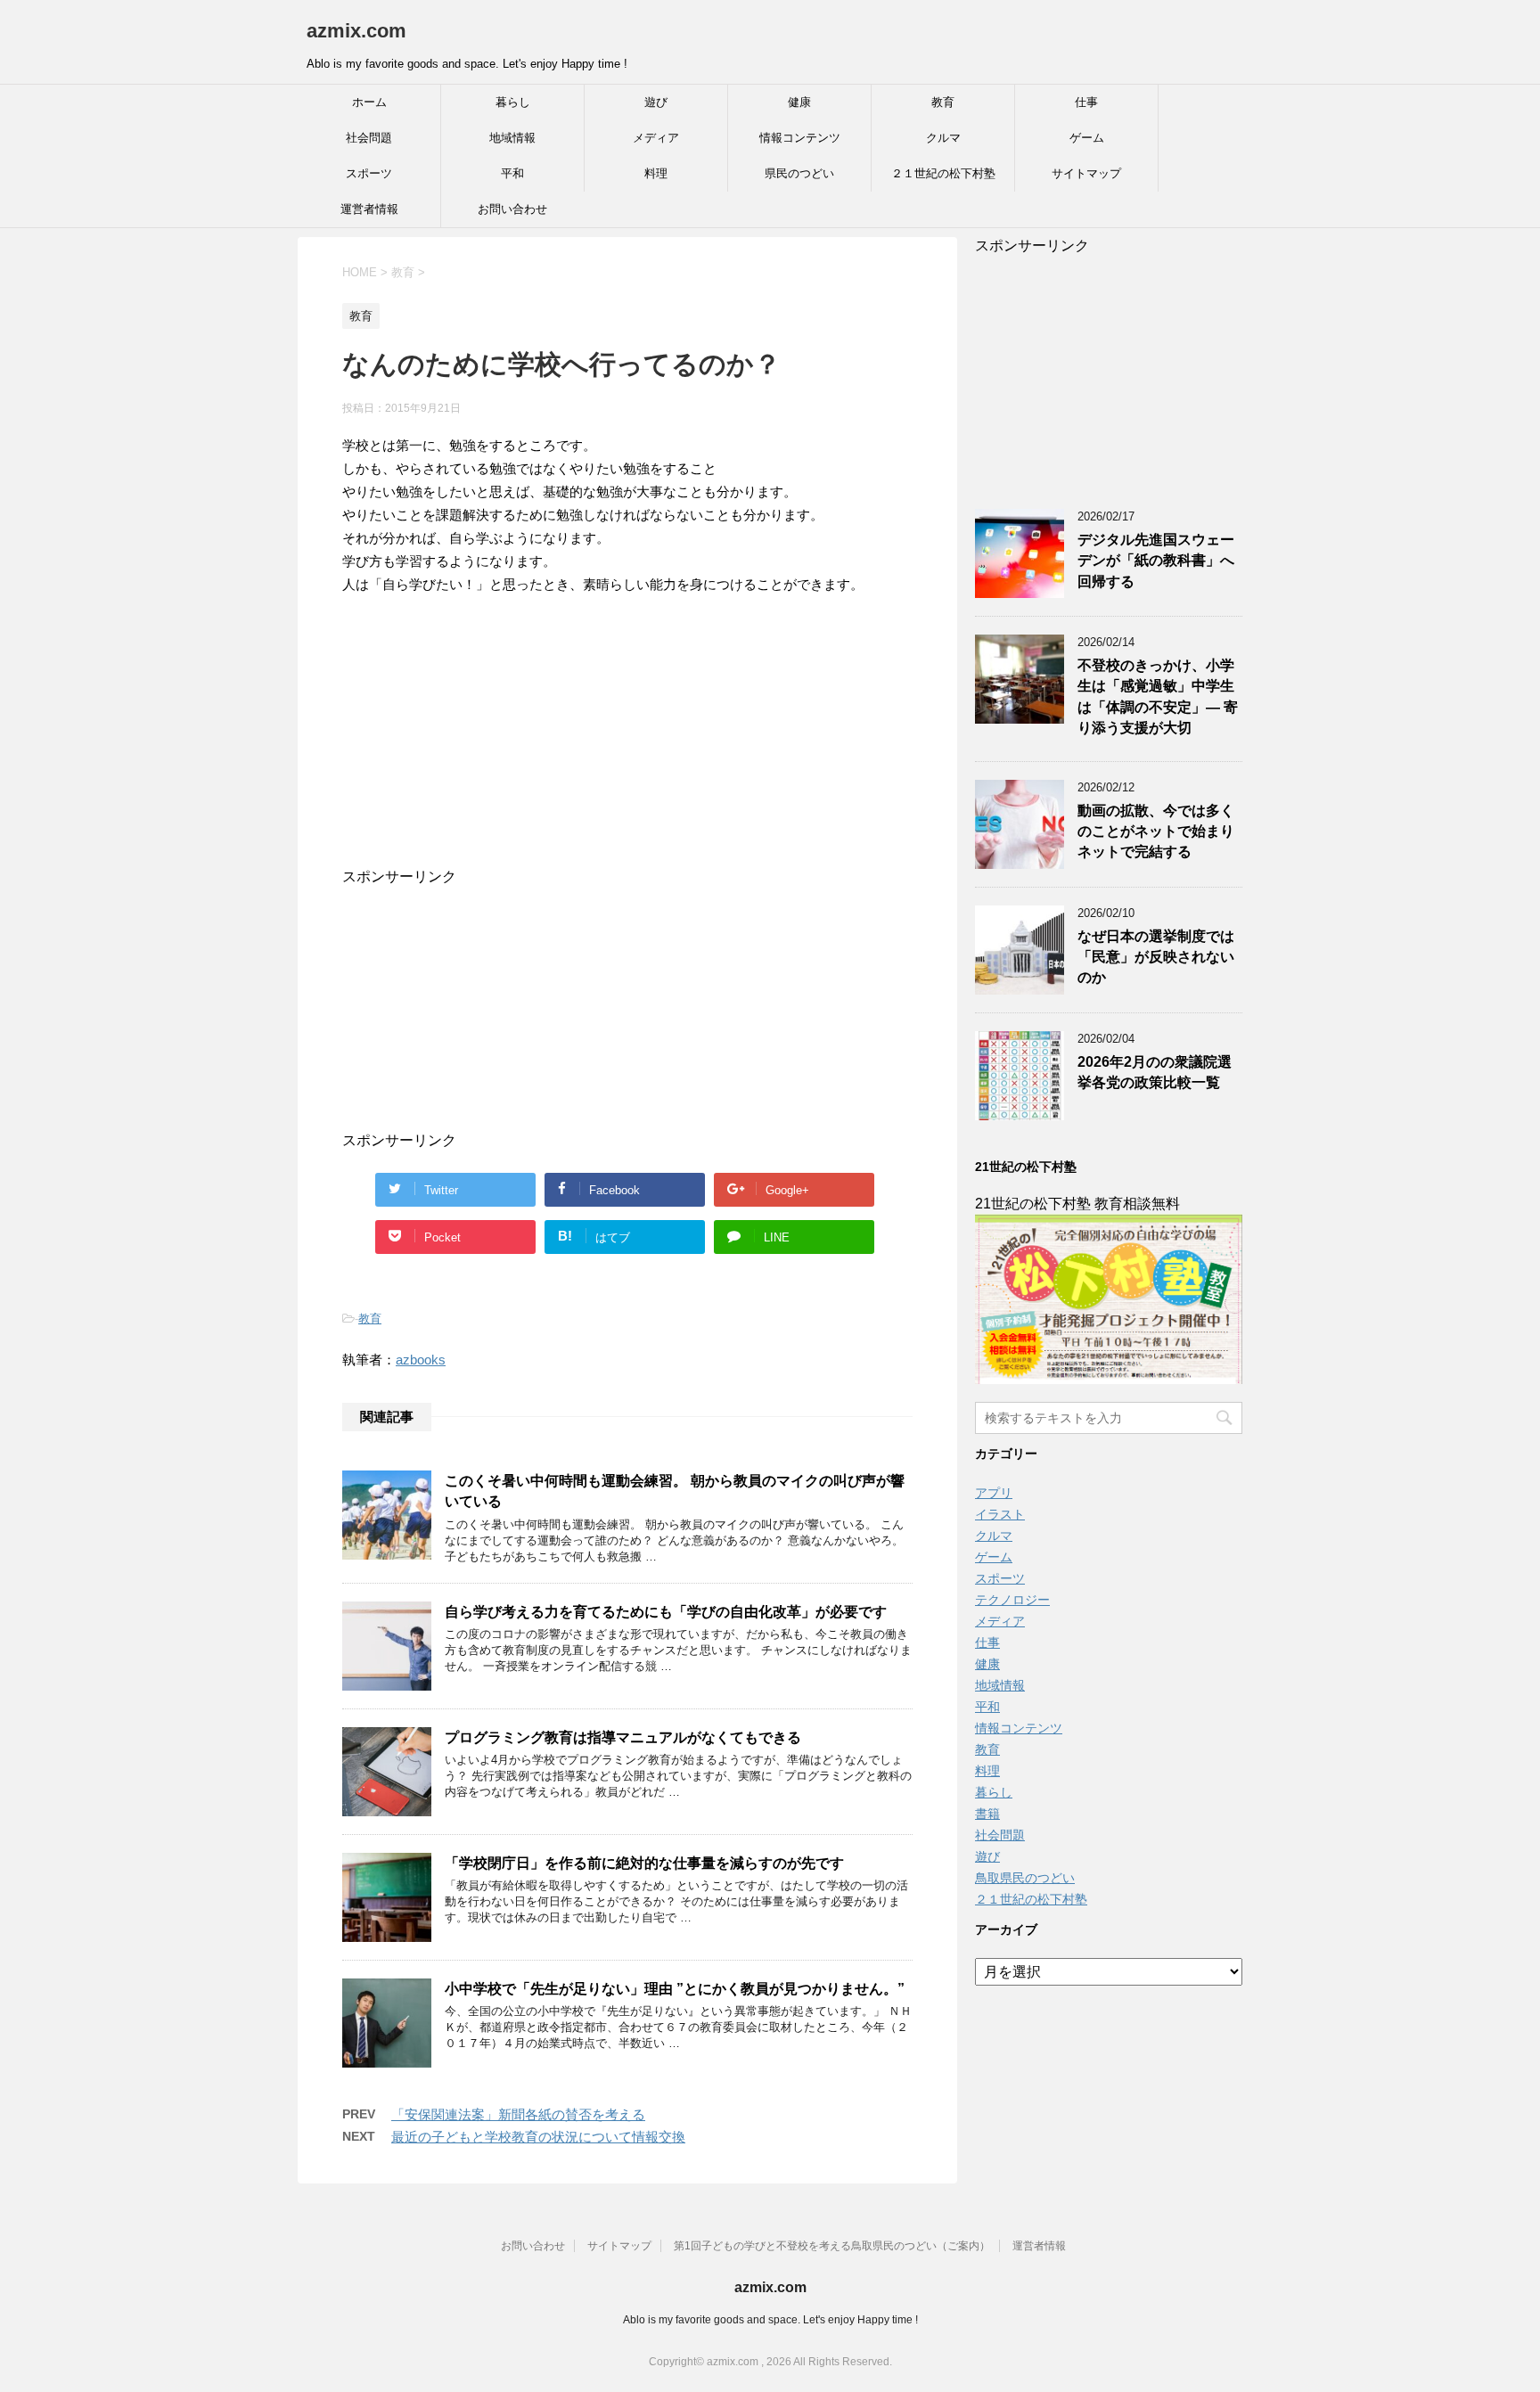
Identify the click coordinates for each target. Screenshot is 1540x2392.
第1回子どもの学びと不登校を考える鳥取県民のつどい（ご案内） (832, 2246)
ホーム (369, 102)
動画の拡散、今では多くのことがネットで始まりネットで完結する (1156, 831)
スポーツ (369, 173)
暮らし (513, 102)
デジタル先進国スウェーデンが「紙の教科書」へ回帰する (1156, 561)
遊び (656, 102)
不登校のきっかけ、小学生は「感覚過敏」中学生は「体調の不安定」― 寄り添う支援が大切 (1158, 696)
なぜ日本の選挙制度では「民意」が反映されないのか (1156, 957)
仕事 (1086, 102)
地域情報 (512, 138)
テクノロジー (1012, 1600)
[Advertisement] (610, 757)
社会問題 (369, 138)
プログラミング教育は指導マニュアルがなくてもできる (623, 1737)
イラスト (1000, 1514)
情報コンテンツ (800, 138)
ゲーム (1087, 138)
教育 (943, 102)
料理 (656, 173)
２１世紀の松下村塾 (943, 173)
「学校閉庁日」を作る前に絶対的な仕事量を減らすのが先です (644, 1863)
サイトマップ (1086, 173)
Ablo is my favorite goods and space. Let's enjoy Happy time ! (770, 2320)
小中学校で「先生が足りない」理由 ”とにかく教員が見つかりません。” (675, 1989)
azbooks (421, 1360)
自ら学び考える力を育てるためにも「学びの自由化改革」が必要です (666, 1612)
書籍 (987, 1814)
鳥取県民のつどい (1025, 1878)
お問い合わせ (512, 209)
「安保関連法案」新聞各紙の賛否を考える (518, 2114)
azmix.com (356, 31)
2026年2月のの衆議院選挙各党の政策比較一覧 (1155, 1072)
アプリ (994, 1493)
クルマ (943, 138)
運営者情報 (369, 209)
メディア (656, 138)
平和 (512, 173)
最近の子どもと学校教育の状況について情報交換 (538, 2137)
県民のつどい (799, 173)
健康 (799, 102)
